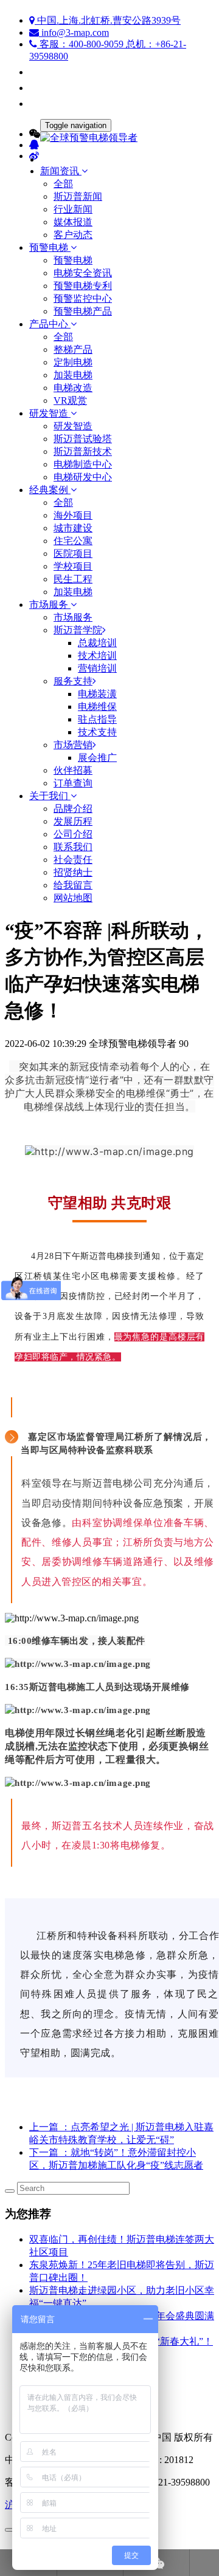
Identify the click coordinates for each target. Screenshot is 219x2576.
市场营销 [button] (73, 745)
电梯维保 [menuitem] (97, 707)
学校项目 (73, 566)
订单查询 (73, 783)
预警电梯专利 (83, 286)
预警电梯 (73, 260)
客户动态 (73, 235)
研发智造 (73, 426)
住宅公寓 (73, 541)
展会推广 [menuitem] (97, 758)
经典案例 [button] (50, 490)
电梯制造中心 (83, 464)
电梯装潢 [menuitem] (97, 694)
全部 (63, 184)
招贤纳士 (73, 872)
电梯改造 (73, 388)
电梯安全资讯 (83, 273)
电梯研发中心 (83, 477)
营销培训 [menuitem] (97, 668)
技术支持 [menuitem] (97, 732)
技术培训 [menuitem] (97, 656)
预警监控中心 (83, 298)
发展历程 (73, 821)
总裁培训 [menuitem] (97, 643)
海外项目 (73, 515)
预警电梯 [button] (50, 247)
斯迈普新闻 (78, 196)
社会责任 (73, 860)
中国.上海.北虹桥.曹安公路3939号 (108, 20)
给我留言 (73, 885)
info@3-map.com (74, 32)
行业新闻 (73, 209)
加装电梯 (73, 375)
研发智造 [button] (50, 413)
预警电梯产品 (83, 311)
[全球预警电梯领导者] (109, 138)
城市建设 (73, 528)
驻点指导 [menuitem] (97, 719)
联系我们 (73, 847)
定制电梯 (73, 362)
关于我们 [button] (50, 796)
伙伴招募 (73, 770)
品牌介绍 (73, 809)
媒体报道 (73, 222)
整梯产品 (73, 349)
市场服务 (73, 617)
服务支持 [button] (73, 681)
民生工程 (73, 579)
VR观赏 (70, 400)
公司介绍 (73, 834)
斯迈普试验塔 (83, 439)
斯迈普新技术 (83, 451)
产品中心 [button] (50, 324)
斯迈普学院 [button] (78, 630)
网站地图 (73, 898)
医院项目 (73, 554)
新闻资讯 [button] (61, 171)
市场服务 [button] (50, 605)
